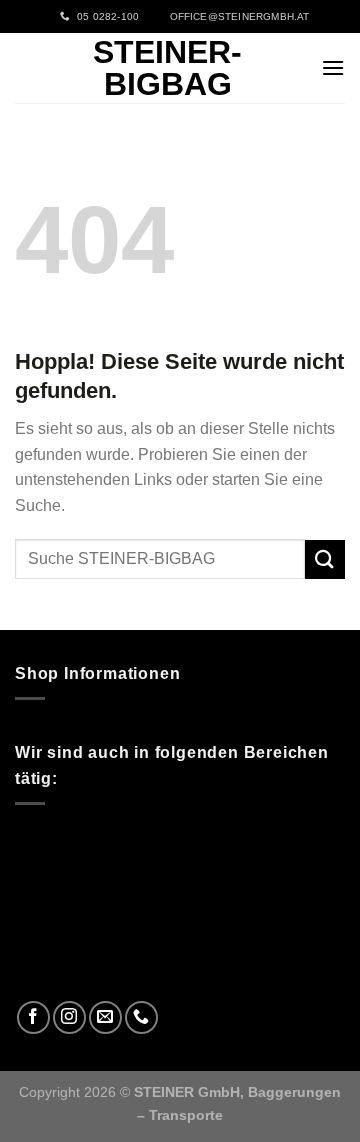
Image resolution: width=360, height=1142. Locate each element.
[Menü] (333, 67)
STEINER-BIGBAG (167, 68)
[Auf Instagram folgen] (69, 1017)
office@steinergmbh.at (236, 16)
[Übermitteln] (325, 559)
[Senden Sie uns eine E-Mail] (105, 1017)
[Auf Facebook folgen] (33, 1017)
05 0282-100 (105, 16)
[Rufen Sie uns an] (141, 1017)
